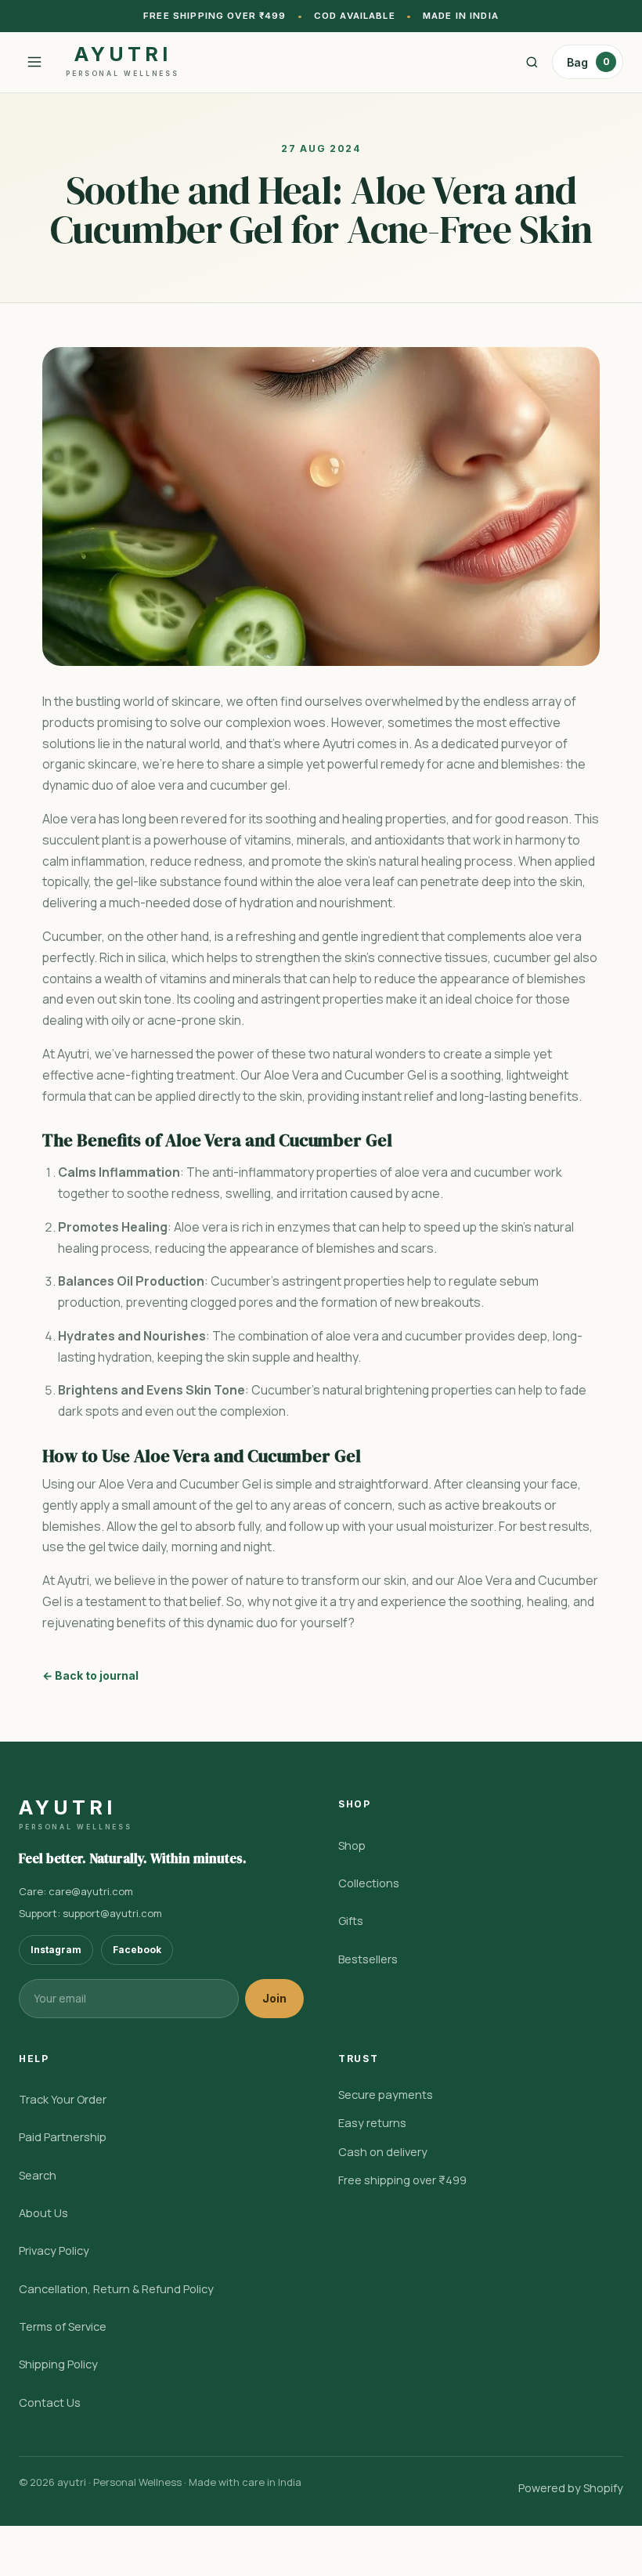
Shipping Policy (58, 2364)
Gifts (351, 1921)
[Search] (532, 62)
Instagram (56, 1950)
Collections (369, 1883)
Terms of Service (63, 2326)
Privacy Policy (54, 2250)
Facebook (137, 1950)
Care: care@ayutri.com (76, 1891)
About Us (43, 2213)
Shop (352, 1845)
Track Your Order (63, 2099)
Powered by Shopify (571, 2488)
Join (274, 1998)
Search (38, 2175)
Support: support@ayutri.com (90, 1913)
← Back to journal (90, 1675)
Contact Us (50, 2402)
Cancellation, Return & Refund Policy (116, 2289)
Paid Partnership (63, 2137)
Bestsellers (368, 1959)
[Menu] (34, 62)
